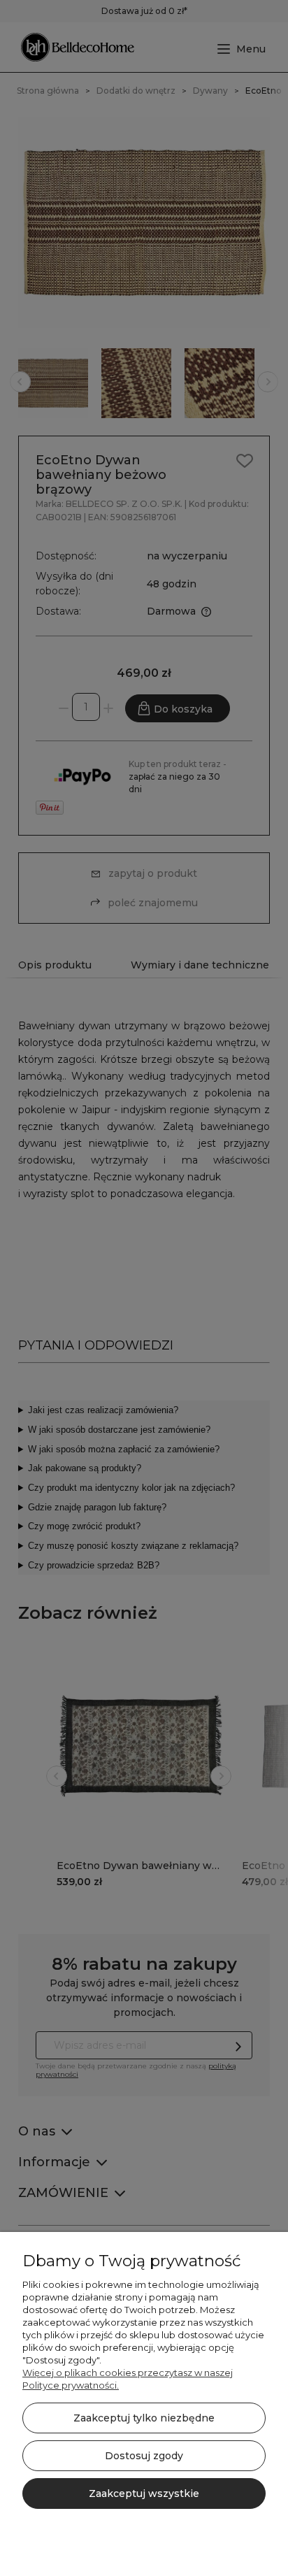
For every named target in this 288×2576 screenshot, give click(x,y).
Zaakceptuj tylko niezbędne (144, 2418)
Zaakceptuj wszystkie (144, 2493)
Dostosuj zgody (144, 2456)
